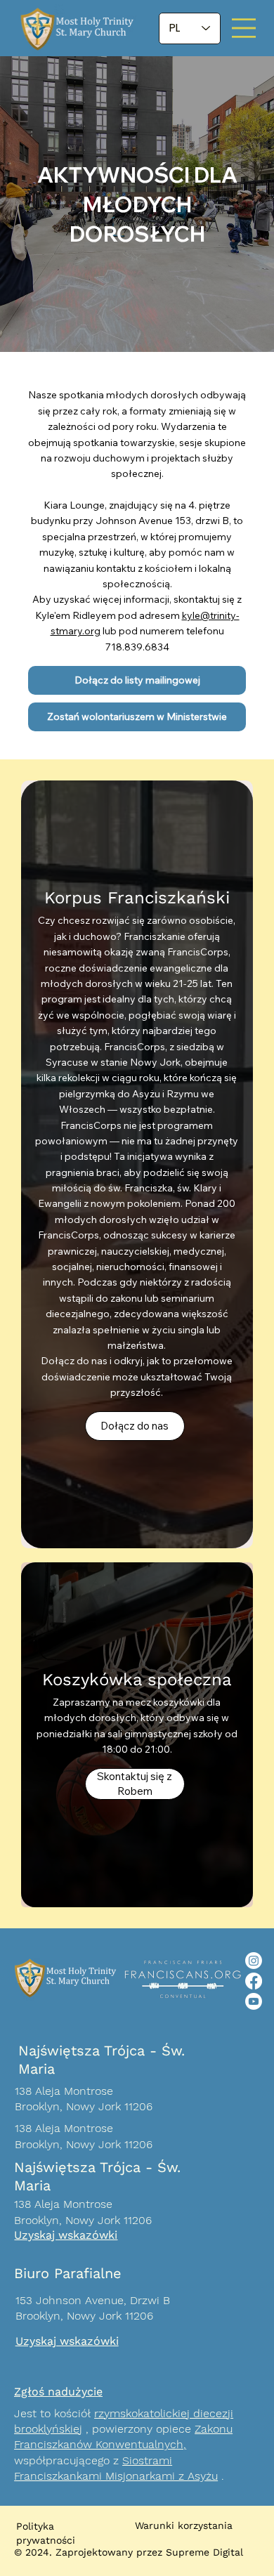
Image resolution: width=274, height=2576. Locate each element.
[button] (137, 680)
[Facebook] (254, 1981)
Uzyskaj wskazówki (66, 2235)
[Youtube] (254, 2001)
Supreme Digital (204, 2552)
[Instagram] (254, 1961)
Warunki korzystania (184, 2525)
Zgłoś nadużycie (58, 2392)
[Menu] (244, 28)
